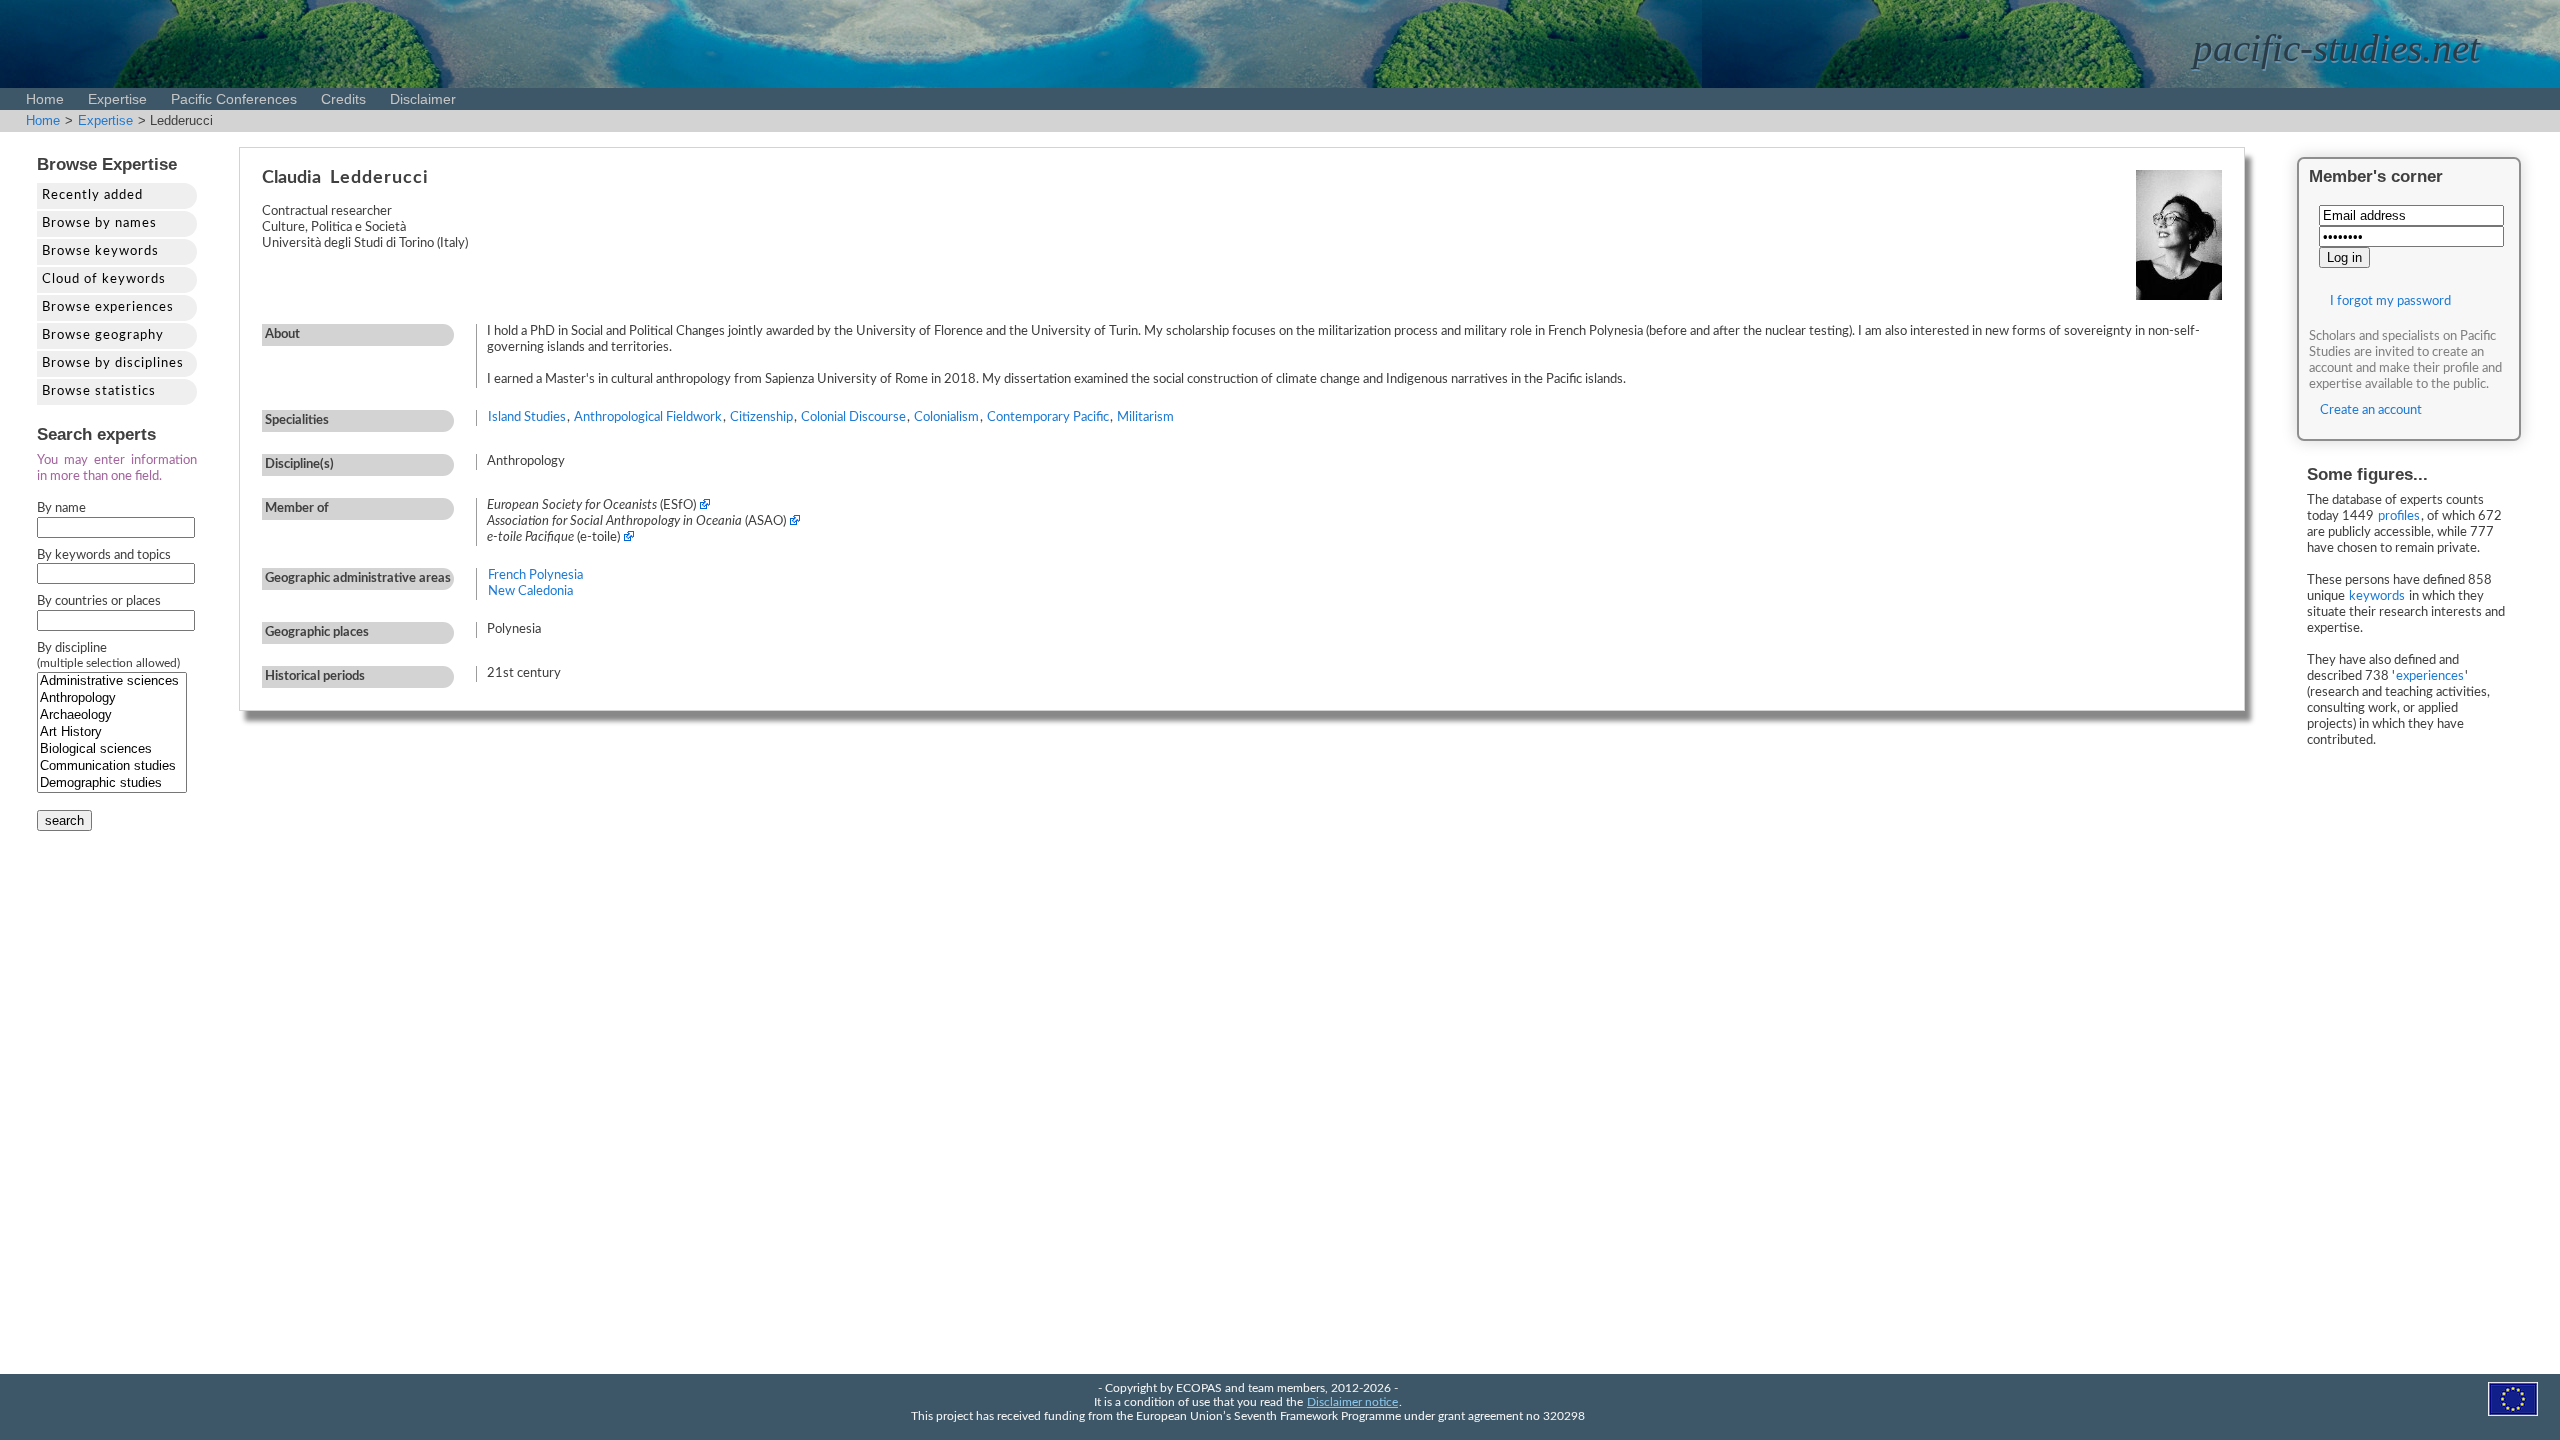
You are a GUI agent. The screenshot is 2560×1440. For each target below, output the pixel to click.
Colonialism (946, 417)
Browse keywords (100, 251)
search (64, 820)
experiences (2430, 676)
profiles (2399, 516)
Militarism (1145, 417)
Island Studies (527, 417)
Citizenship (761, 417)
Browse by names (99, 223)
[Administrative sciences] (112, 681)
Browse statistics (99, 391)
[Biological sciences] (112, 749)
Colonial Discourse (853, 417)
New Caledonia (530, 591)
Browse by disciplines (113, 363)
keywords (2377, 596)
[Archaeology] (112, 715)
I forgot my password (2390, 301)
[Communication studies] (112, 766)
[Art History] (112, 732)
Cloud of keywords (104, 279)
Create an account (2371, 410)
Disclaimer (423, 99)
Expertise (117, 99)
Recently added (92, 195)
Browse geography (103, 335)
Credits (343, 99)
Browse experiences (108, 307)
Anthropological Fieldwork (648, 417)
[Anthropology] (112, 698)
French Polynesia (535, 575)
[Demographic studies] (112, 783)
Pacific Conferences (234, 99)
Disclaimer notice (1352, 1402)
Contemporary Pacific (1048, 417)
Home (45, 99)
